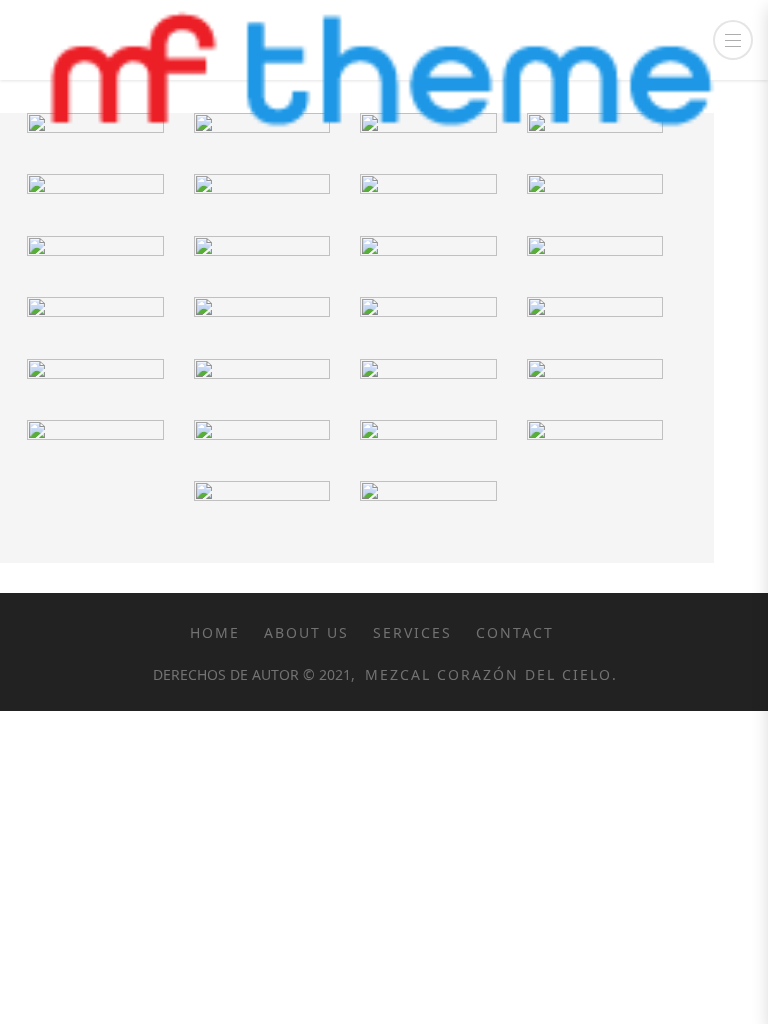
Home (215, 632)
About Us (306, 632)
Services (412, 632)
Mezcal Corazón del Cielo (485, 674)
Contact (515, 632)
